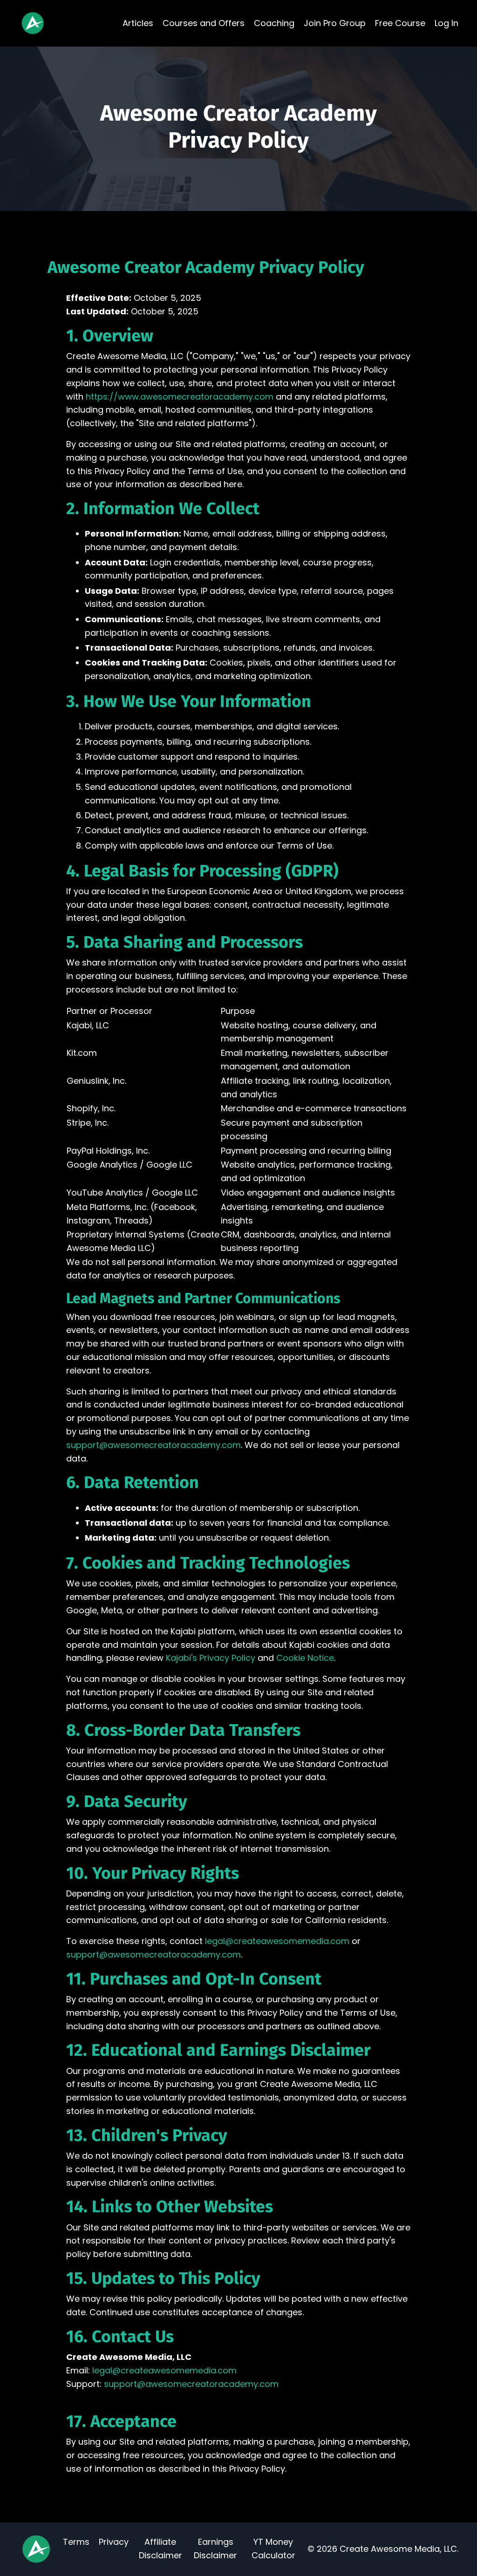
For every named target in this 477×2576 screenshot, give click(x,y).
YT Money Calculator (273, 2549)
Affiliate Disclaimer (160, 2549)
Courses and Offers (204, 23)
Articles (138, 23)
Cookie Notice (305, 1658)
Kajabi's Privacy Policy (211, 1658)
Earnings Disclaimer (215, 2549)
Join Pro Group (335, 23)
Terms (76, 2542)
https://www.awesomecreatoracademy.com (180, 397)
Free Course (400, 23)
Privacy (114, 2542)
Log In (446, 23)
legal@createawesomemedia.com (277, 1941)
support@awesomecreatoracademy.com (153, 1445)
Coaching (274, 23)
